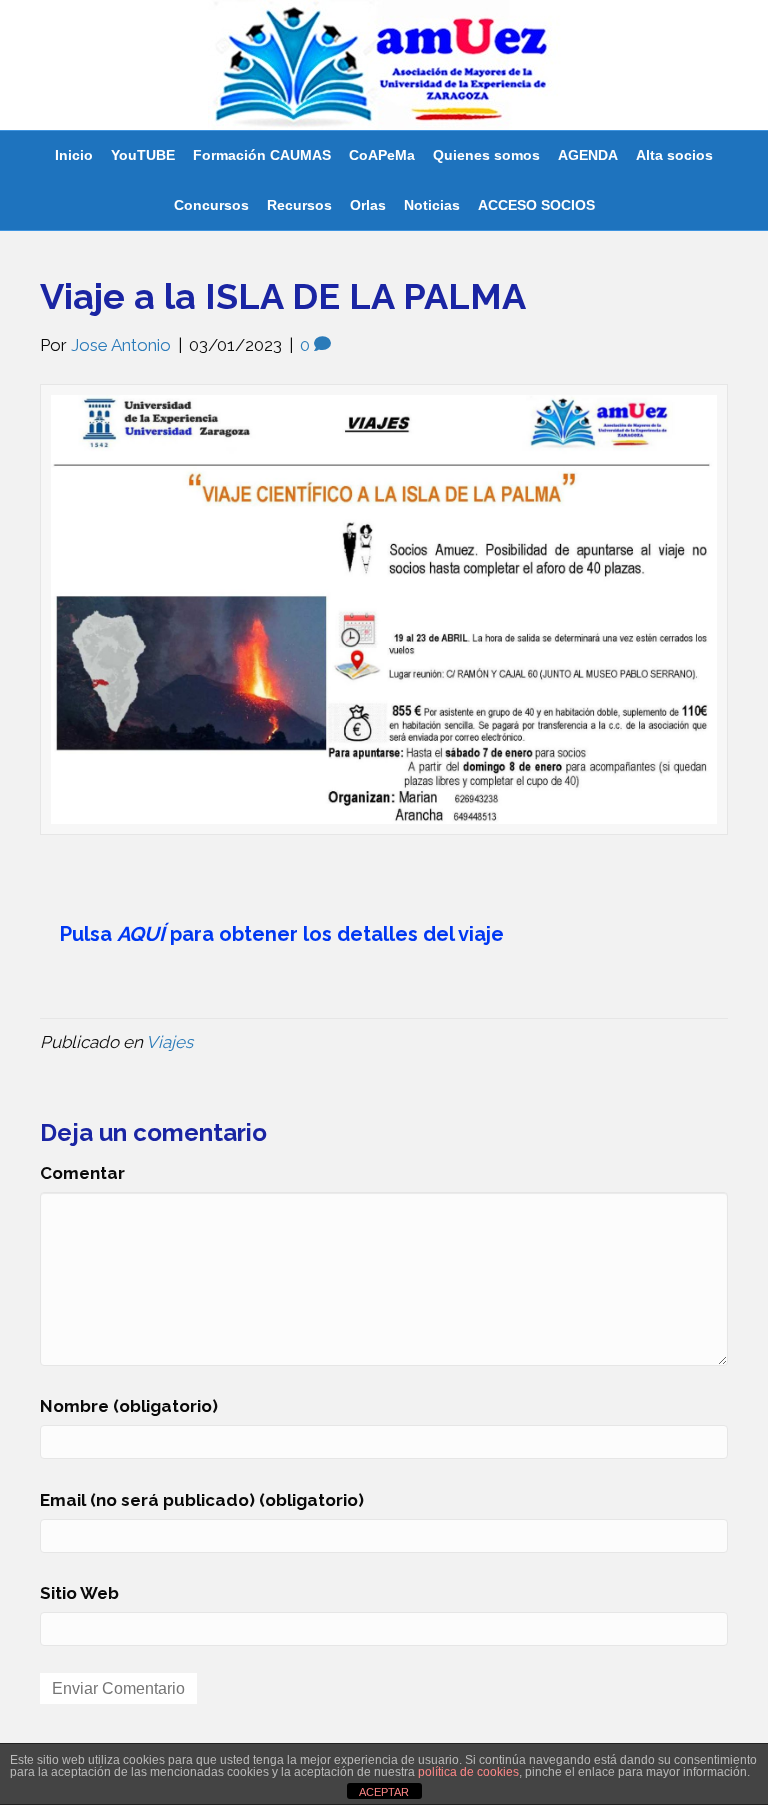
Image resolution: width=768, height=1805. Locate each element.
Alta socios (674, 155)
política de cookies (468, 1772)
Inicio (74, 155)
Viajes (169, 1042)
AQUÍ (141, 934)
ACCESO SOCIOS (536, 205)
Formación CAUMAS (262, 155)
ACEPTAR (384, 1792)
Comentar (82, 1173)
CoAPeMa (382, 155)
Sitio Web (79, 1593)
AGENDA (588, 155)
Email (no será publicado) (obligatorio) (202, 1500)
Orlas (368, 205)
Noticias (432, 205)
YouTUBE (143, 155)
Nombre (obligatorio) (129, 1406)
